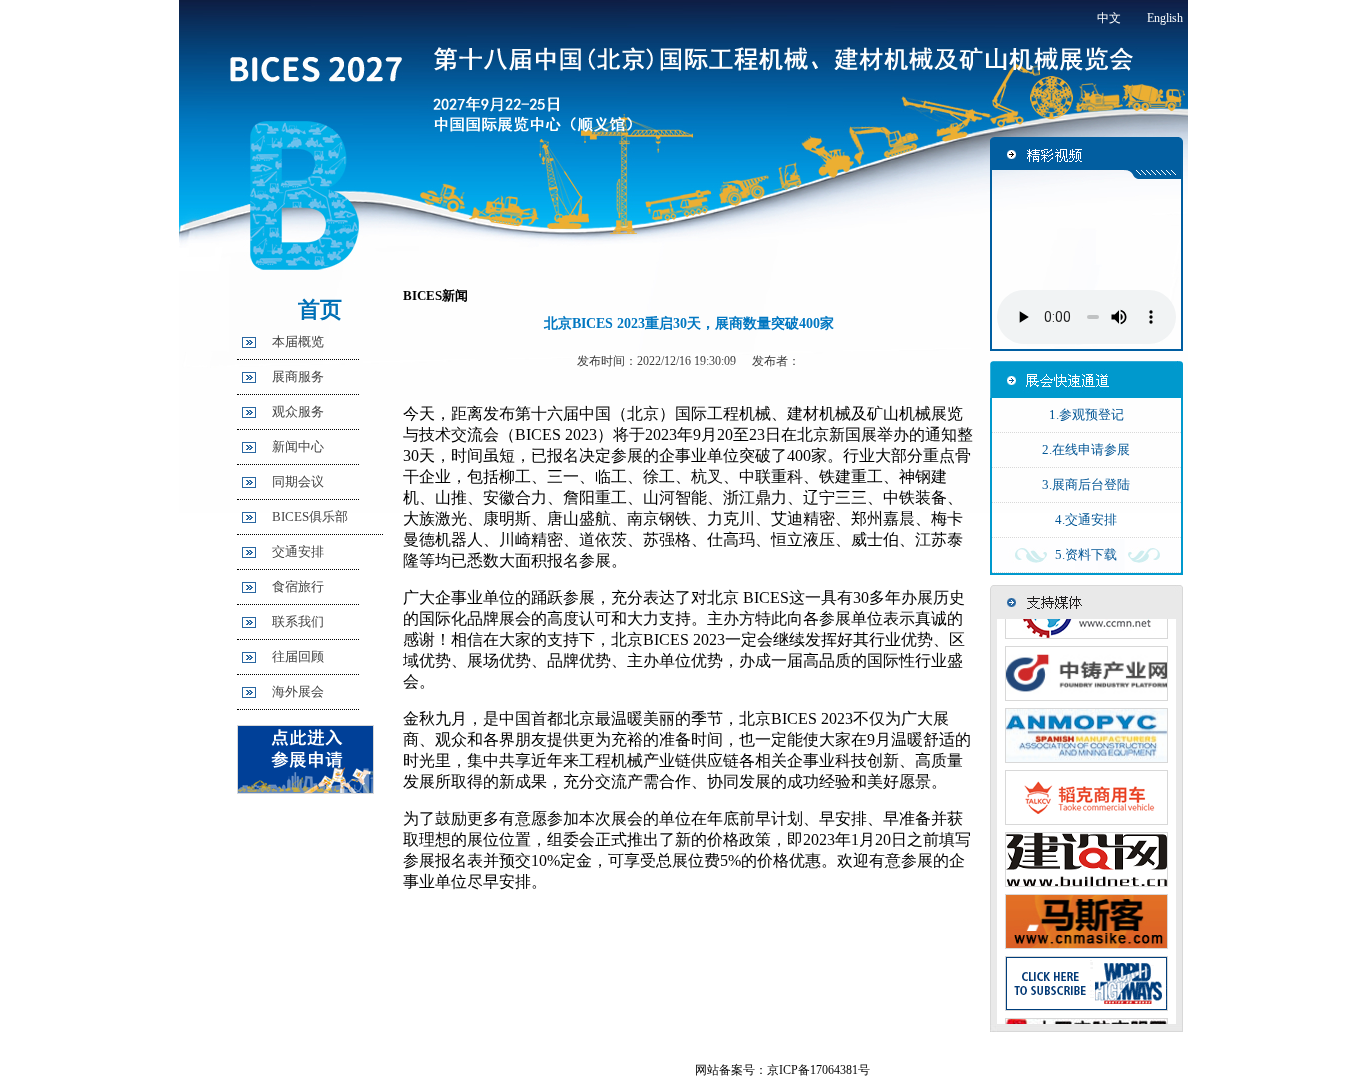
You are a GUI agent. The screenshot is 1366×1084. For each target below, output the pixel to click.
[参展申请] (305, 788)
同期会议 (298, 481)
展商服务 (298, 376)
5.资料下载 (1086, 554)
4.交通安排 (1086, 519)
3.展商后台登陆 (1086, 484)
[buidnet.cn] (1086, 876)
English (1165, 18)
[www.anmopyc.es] (1086, 752)
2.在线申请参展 (1086, 449)
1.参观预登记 (1086, 414)
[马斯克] (1086, 938)
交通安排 (298, 551)
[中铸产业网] (1086, 690)
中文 (1109, 18)
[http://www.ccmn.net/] (1086, 628)
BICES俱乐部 (310, 516)
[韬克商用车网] (1086, 814)
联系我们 (298, 621)
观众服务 (298, 411)
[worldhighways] (1086, 1000)
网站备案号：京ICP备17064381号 (782, 1070)
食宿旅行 (298, 586)
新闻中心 (298, 446)
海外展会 (298, 691)
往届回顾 (298, 656)
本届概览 (298, 341)
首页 (320, 309)
